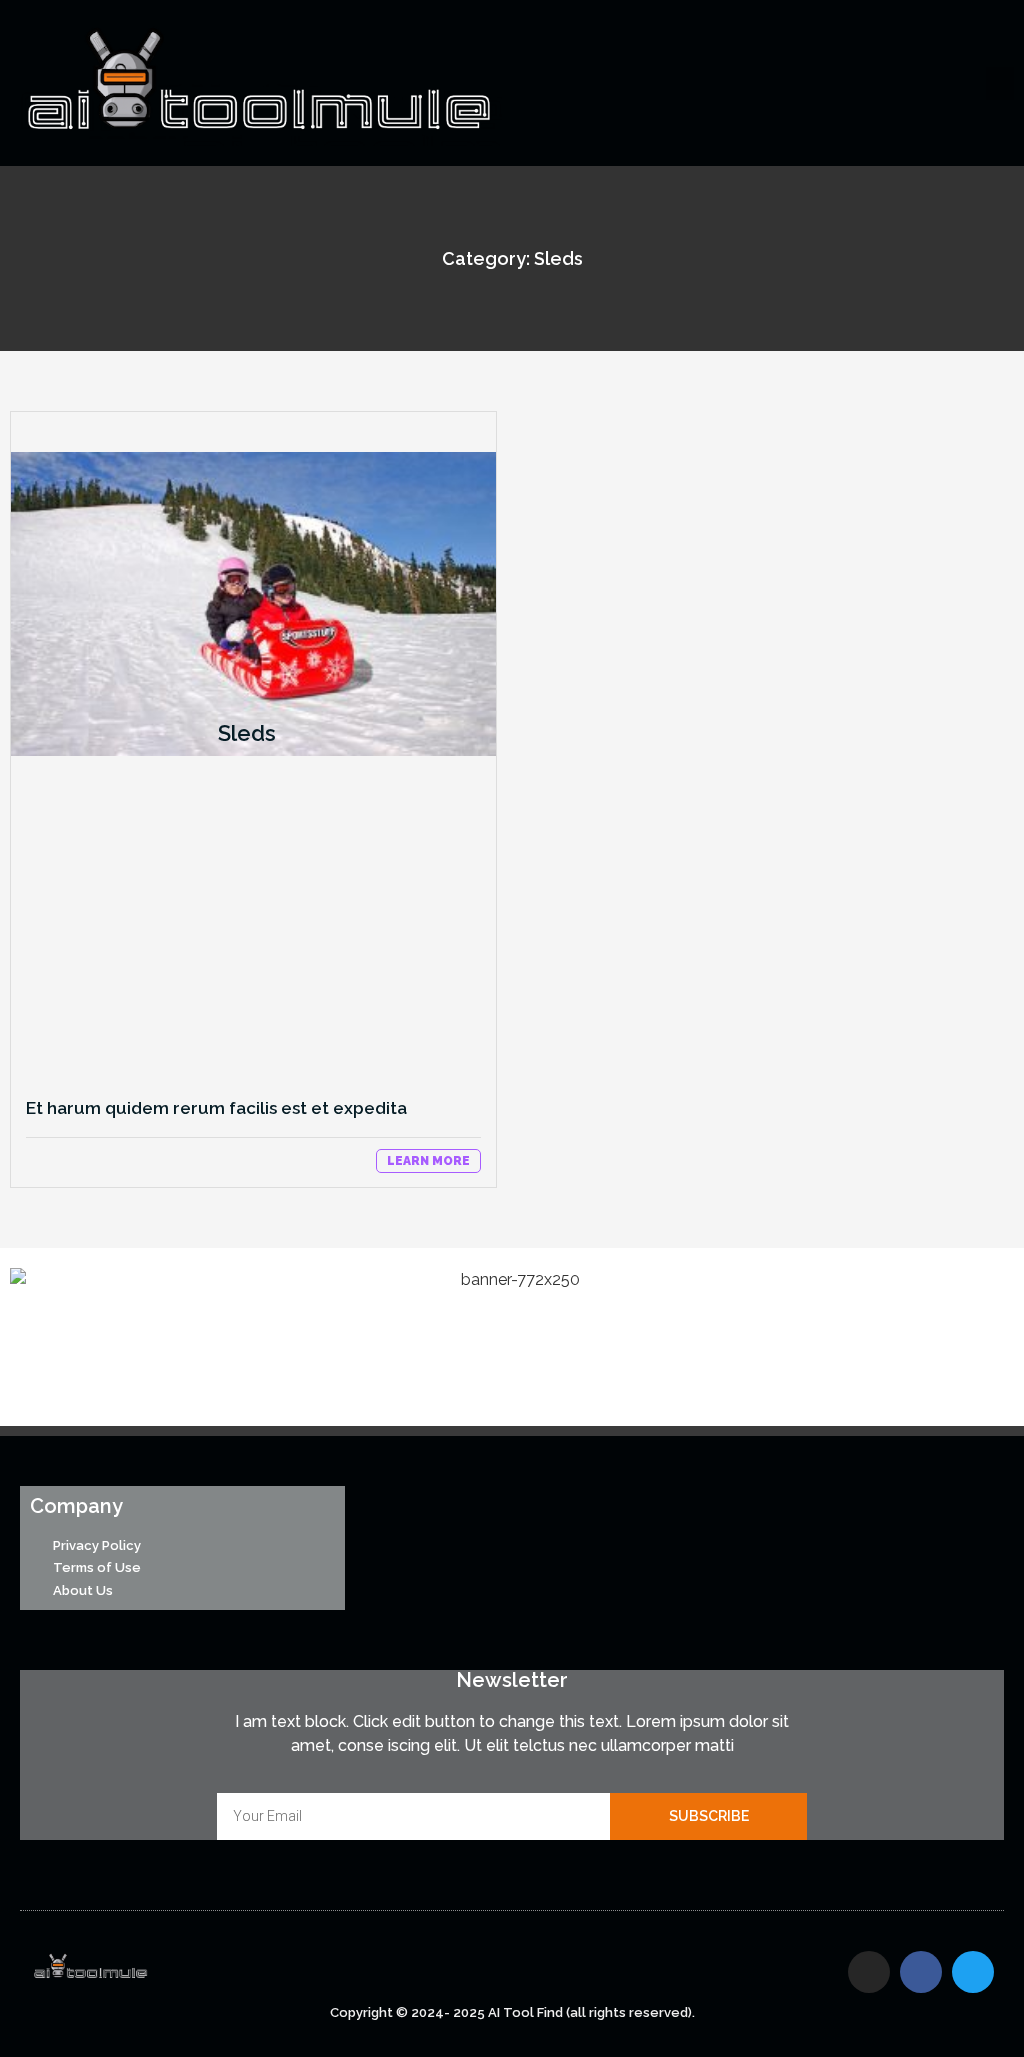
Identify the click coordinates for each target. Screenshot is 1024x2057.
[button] (1000, 83)
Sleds (247, 733)
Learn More (428, 1161)
